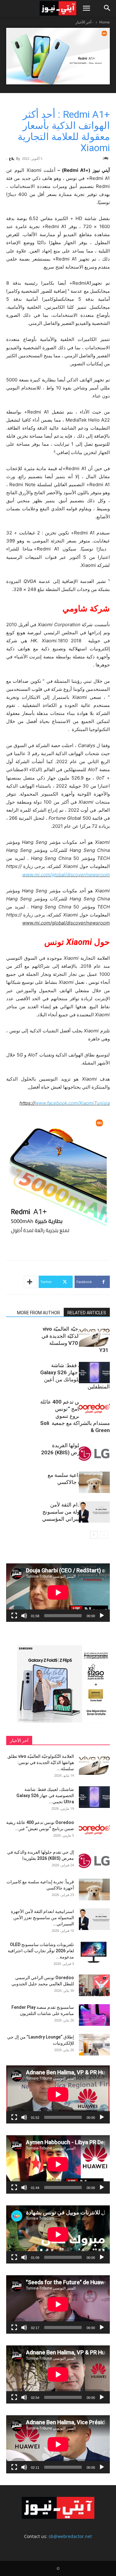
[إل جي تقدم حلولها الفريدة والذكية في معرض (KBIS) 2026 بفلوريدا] (94, 1453)
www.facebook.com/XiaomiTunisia (72, 1103)
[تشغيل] (102, 1616)
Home (105, 22)
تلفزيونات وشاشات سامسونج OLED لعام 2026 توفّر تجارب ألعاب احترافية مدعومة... (41, 1951)
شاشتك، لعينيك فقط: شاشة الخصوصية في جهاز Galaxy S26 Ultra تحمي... (45, 1796)
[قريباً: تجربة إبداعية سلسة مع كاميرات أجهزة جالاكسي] (94, 1482)
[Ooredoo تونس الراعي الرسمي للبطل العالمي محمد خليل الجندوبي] (94, 1985)
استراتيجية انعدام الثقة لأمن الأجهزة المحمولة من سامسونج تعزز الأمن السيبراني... (42, 1918)
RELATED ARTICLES (87, 1313)
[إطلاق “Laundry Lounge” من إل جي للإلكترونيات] (94, 2045)
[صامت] (24, 1616)
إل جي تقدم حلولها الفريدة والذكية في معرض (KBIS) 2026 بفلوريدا (75, 1452)
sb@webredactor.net (70, 2536)
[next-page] (94, 1535)
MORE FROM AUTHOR (39, 1313)
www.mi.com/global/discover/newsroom (66, 875)
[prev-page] (104, 1535)
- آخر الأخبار (84, 22)
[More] (30, 1282)
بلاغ (12, 158)
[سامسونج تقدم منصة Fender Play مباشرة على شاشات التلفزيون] (94, 2015)
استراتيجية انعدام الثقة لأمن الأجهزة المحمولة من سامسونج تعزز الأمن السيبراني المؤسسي (76, 1512)
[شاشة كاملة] (14, 1616)
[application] (58, 1592)
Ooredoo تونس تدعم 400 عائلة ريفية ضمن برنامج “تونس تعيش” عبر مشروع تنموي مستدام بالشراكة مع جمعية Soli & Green (75, 1416)
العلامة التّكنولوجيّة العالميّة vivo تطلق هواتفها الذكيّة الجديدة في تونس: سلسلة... (41, 1762)
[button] (86, 8)
